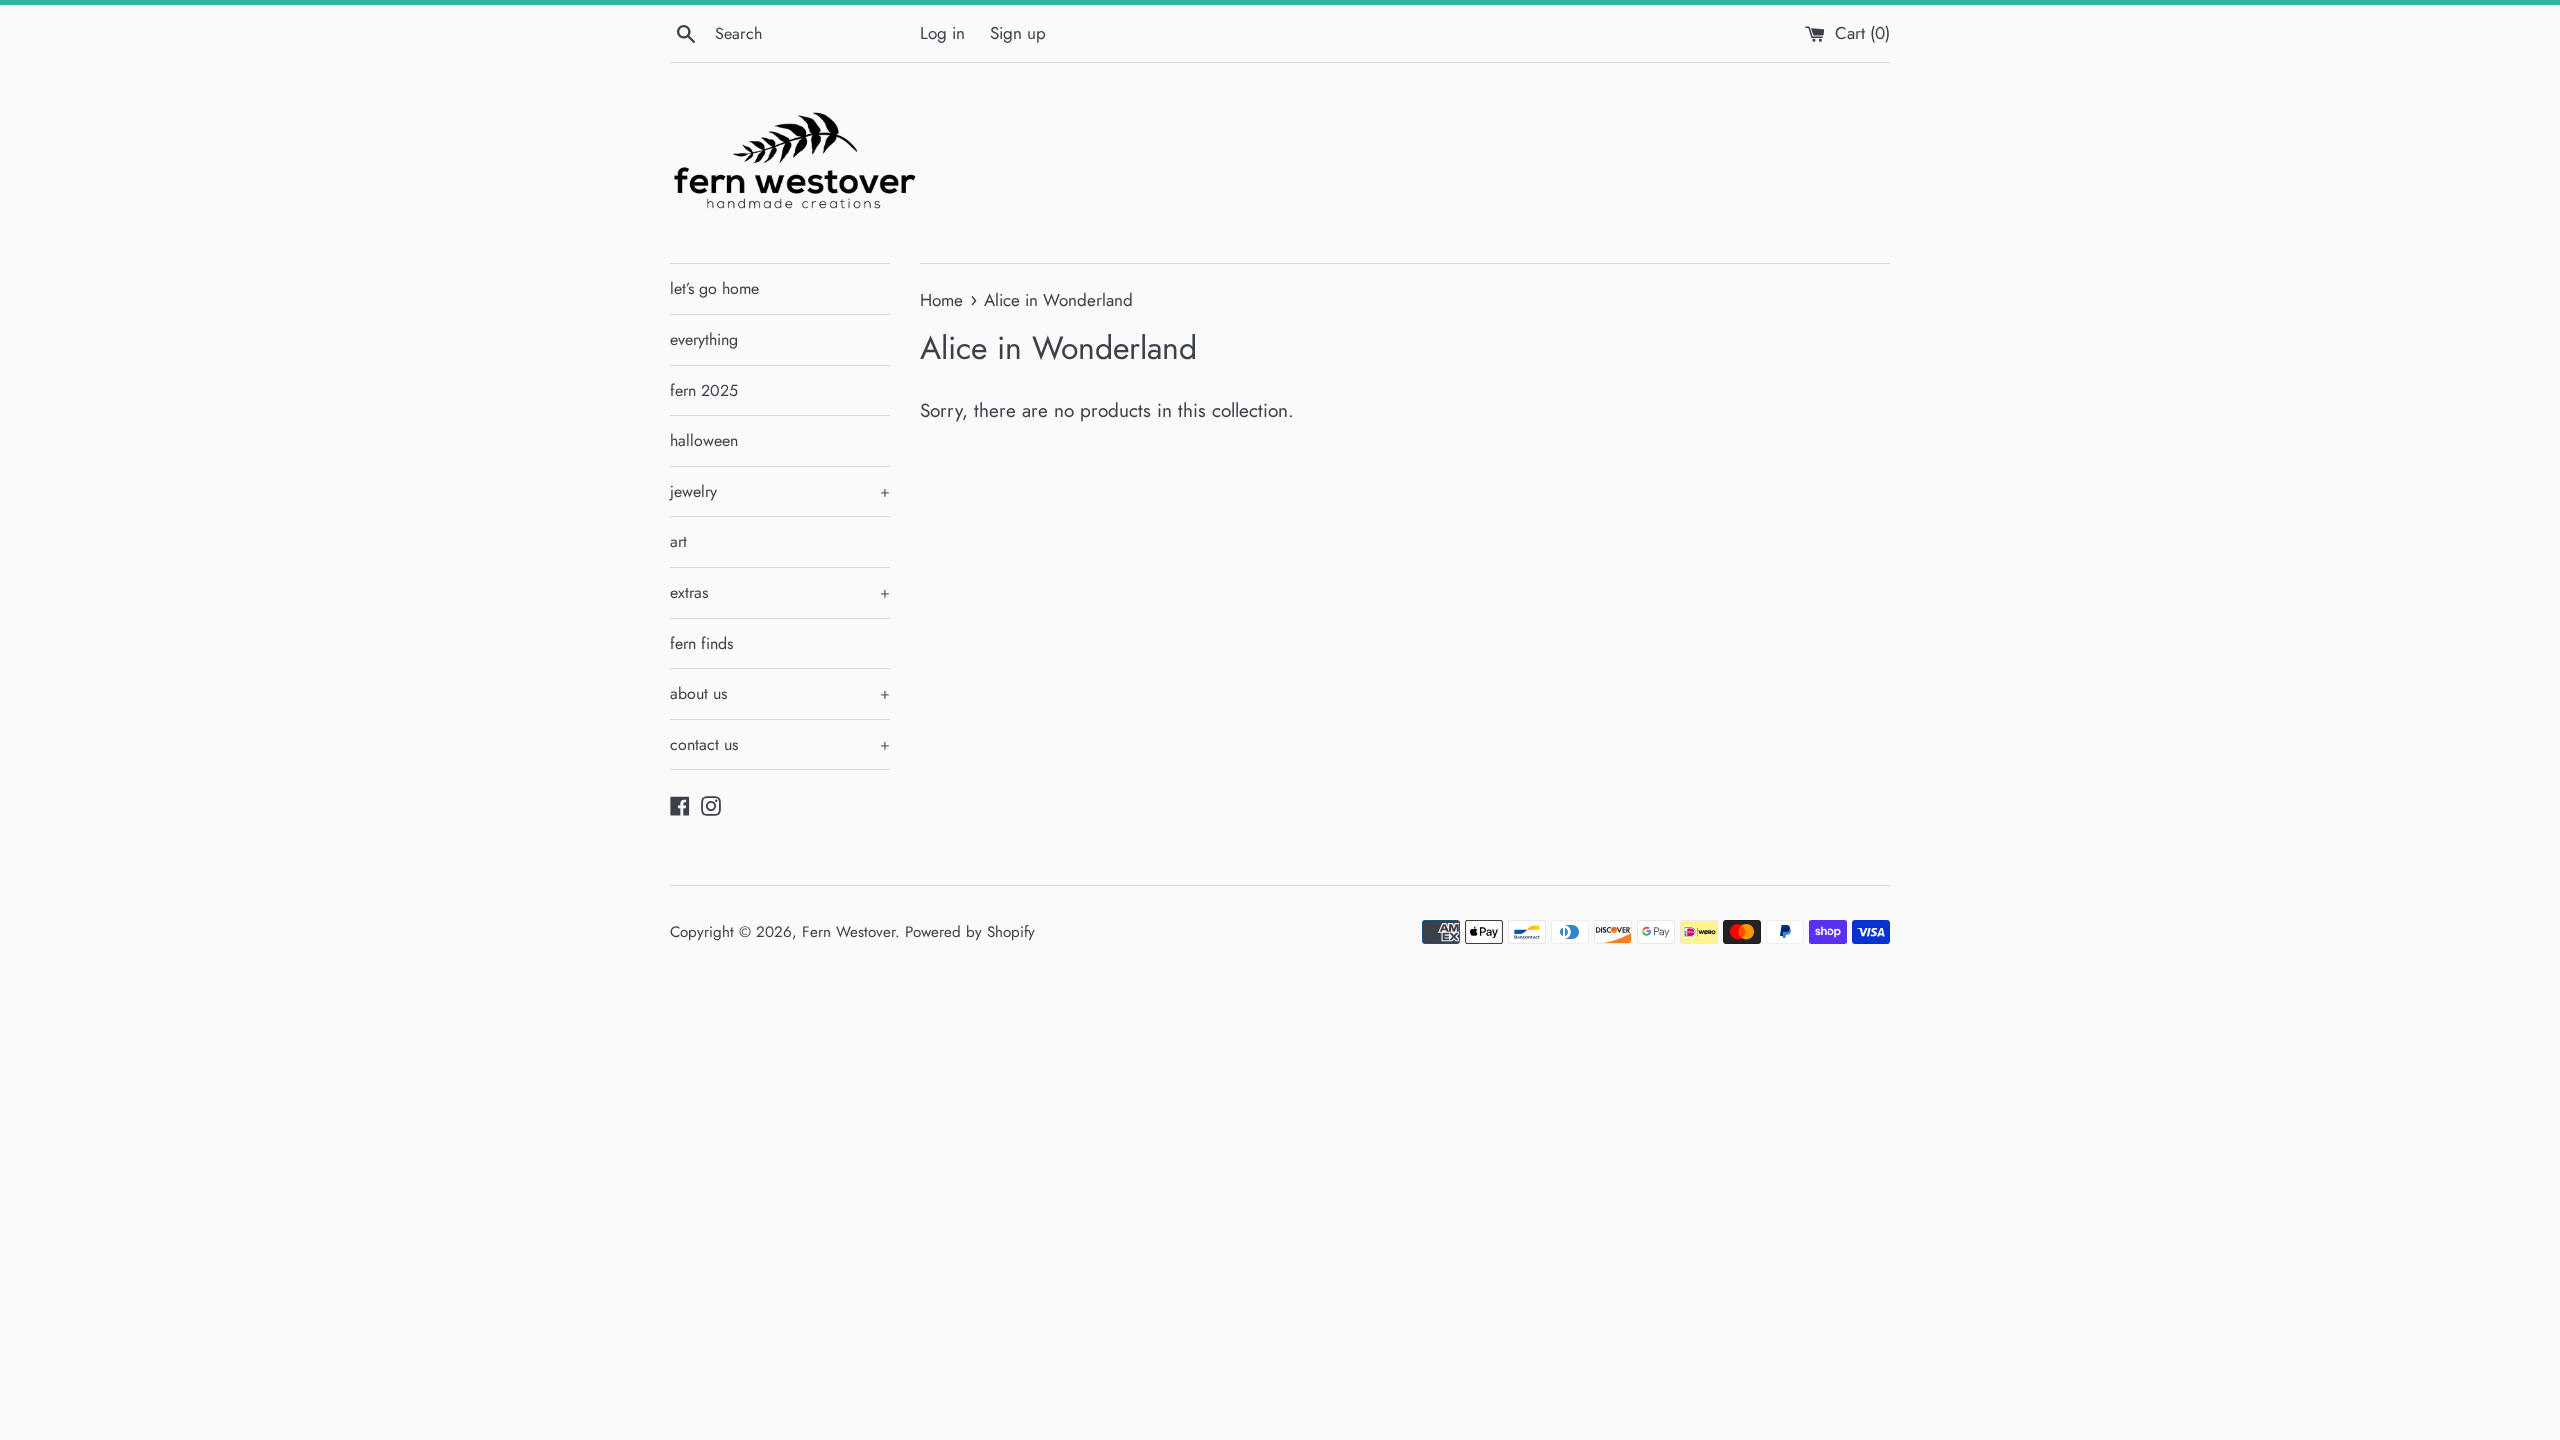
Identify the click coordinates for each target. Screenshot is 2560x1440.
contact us (780, 744)
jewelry (780, 491)
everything (704, 339)
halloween (704, 440)
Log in (942, 33)
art (678, 541)
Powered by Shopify (970, 932)
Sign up (1018, 33)
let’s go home (714, 288)
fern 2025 (704, 390)
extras (780, 592)
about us (780, 693)
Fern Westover (848, 932)
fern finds (701, 643)
